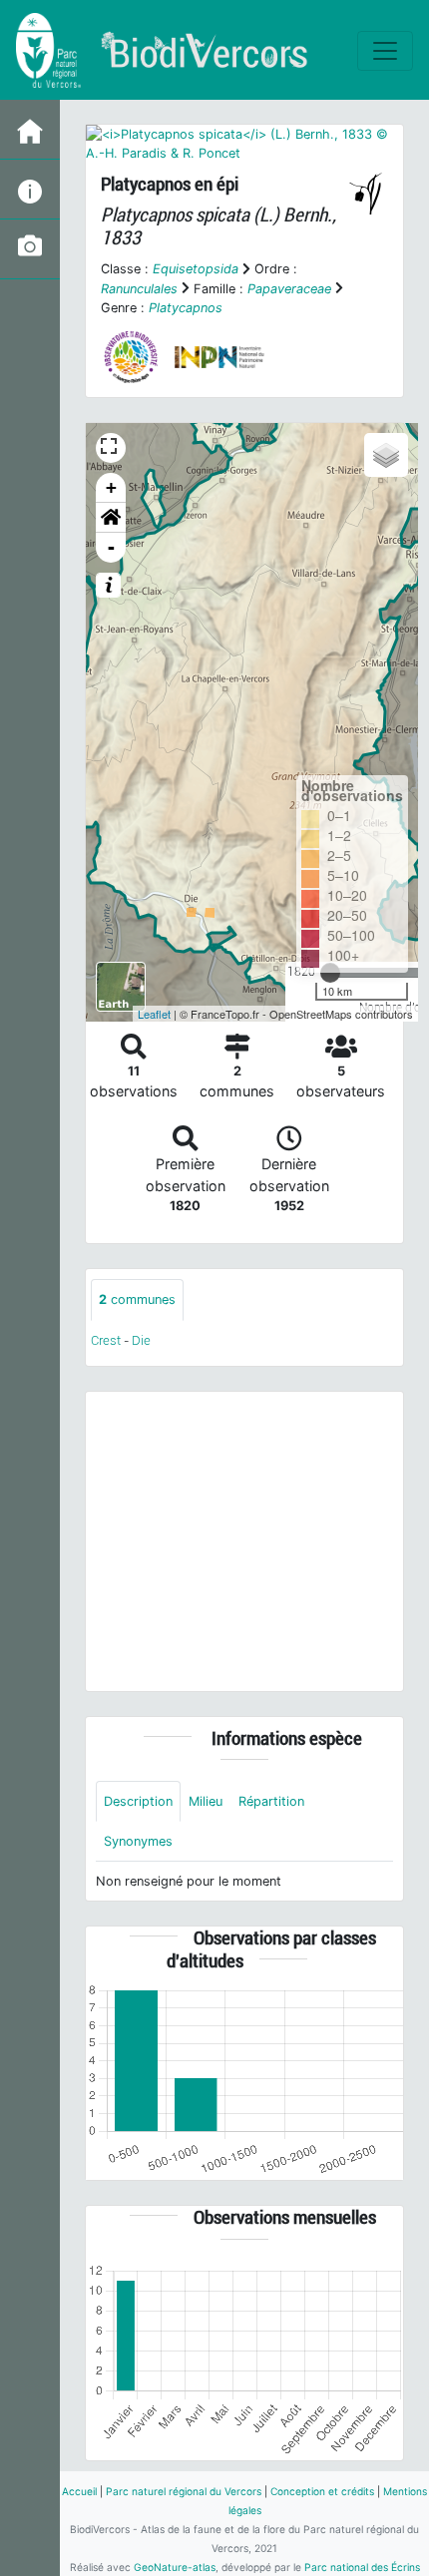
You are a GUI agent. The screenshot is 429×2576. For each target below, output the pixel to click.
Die (141, 1340)
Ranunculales (139, 289)
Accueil (79, 2491)
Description (138, 1801)
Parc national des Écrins (362, 2567)
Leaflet (154, 1014)
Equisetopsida (196, 269)
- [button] (111, 547)
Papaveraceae (289, 289)
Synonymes (138, 1841)
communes (137, 1299)
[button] (111, 518)
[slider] (330, 973)
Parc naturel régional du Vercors (184, 2491)
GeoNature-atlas (175, 2567)
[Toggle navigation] (385, 51)
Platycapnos (186, 308)
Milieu (206, 1801)
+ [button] (111, 487)
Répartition (271, 1801)
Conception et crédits (322, 2491)
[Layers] (386, 455)
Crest (106, 1340)
